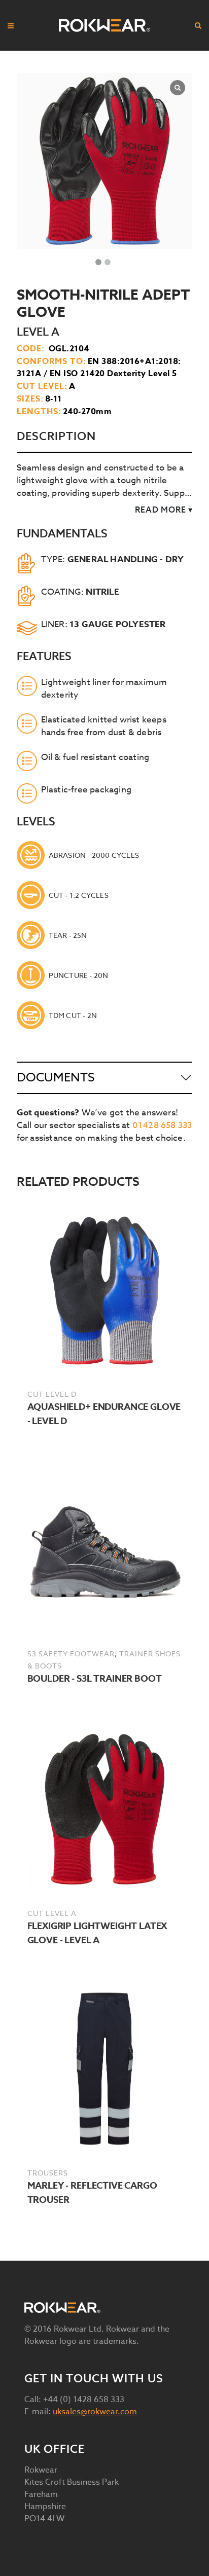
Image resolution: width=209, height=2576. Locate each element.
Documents (56, 1078)
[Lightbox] (178, 88)
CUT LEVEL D (52, 1394)
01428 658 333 (162, 1125)
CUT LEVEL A (52, 1913)
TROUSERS (48, 2173)
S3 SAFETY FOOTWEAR (71, 1654)
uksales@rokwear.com (95, 2412)
